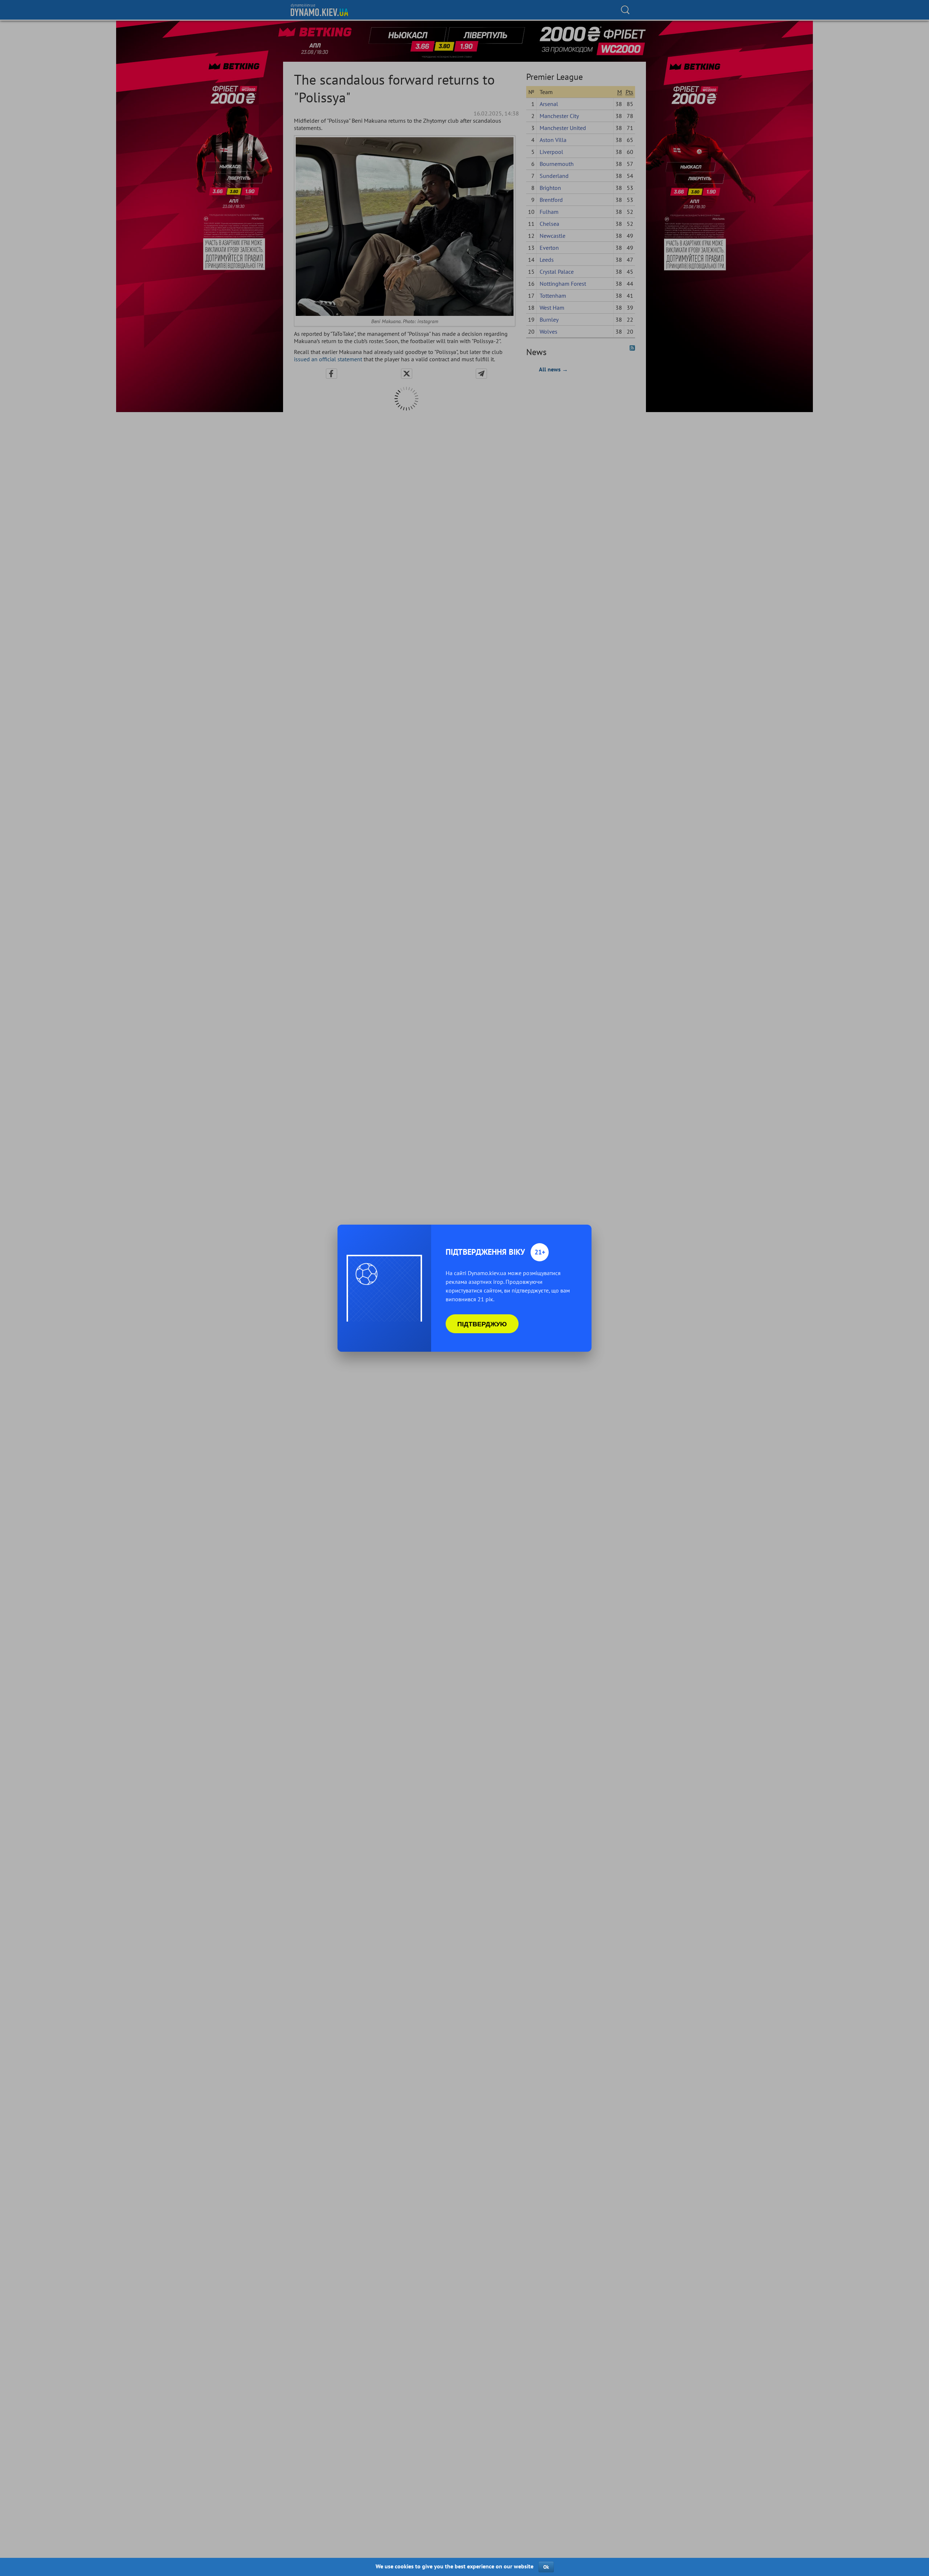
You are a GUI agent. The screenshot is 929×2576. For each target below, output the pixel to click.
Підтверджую (482, 1324)
